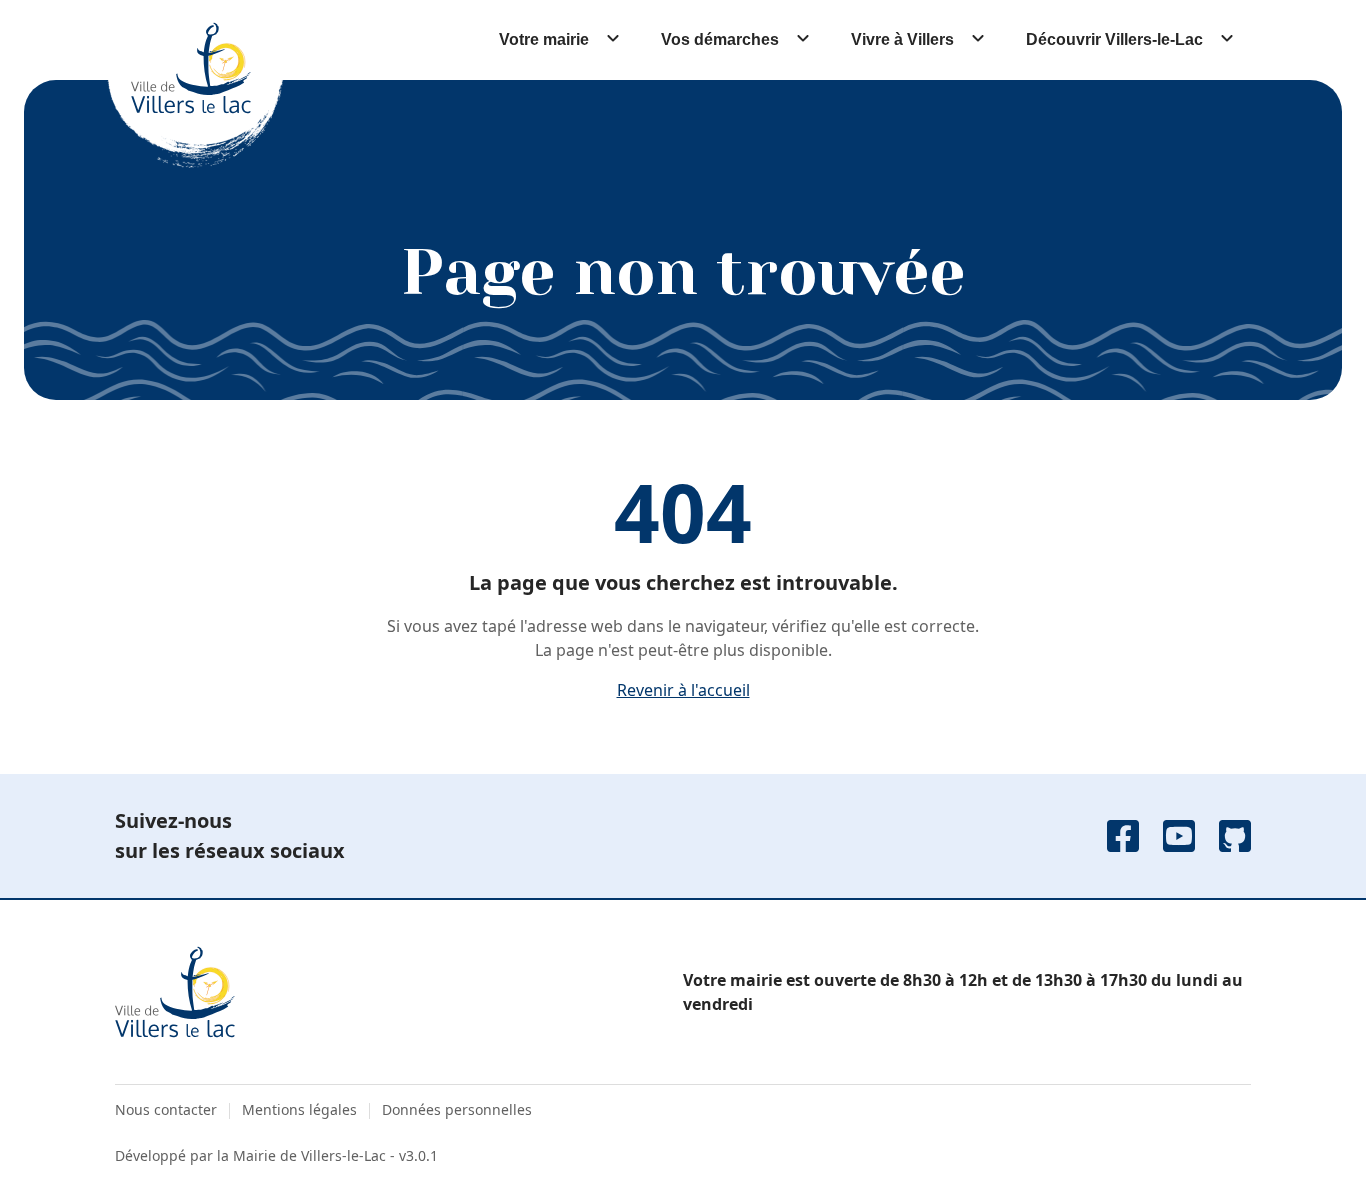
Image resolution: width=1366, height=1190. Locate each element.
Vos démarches (720, 39)
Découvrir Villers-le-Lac (1114, 39)
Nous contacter (166, 1109)
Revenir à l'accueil (683, 690)
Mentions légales (299, 1109)
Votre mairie (544, 39)
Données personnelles (457, 1109)
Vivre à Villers (902, 39)
